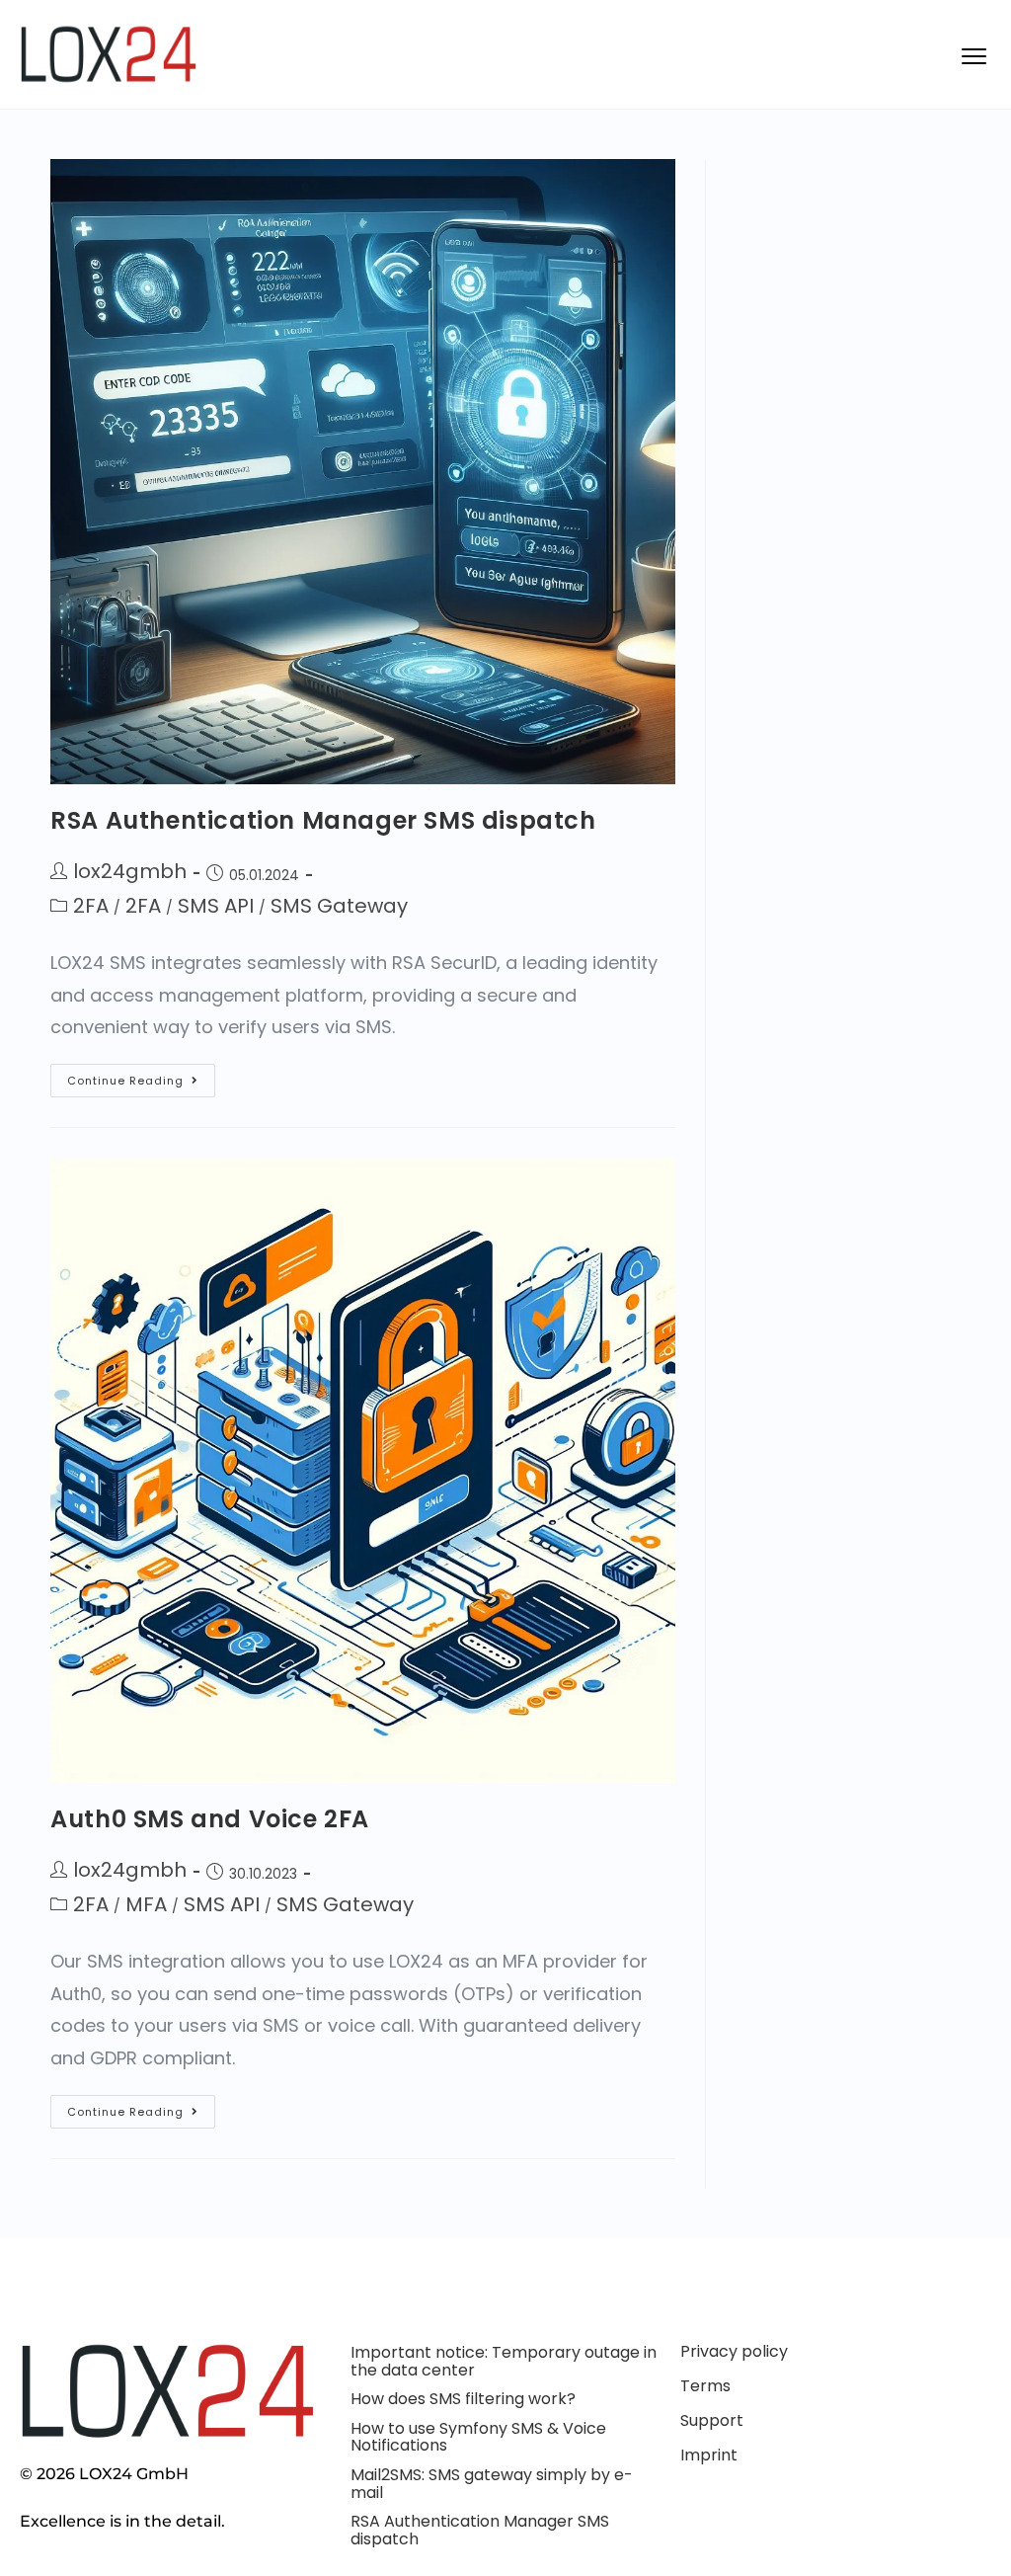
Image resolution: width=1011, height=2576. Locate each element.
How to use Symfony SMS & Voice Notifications (478, 2437)
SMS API (216, 906)
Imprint (709, 2455)
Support (712, 2420)
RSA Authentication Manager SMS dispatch (323, 820)
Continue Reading (141, 1076)
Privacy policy (734, 2351)
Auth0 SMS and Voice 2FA (210, 1819)
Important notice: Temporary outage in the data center (504, 2361)
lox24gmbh (130, 871)
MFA (146, 1904)
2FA (91, 906)
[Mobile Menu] (972, 54)
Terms (705, 2386)
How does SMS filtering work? (463, 2399)
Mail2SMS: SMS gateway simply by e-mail (492, 2484)
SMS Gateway (339, 906)
